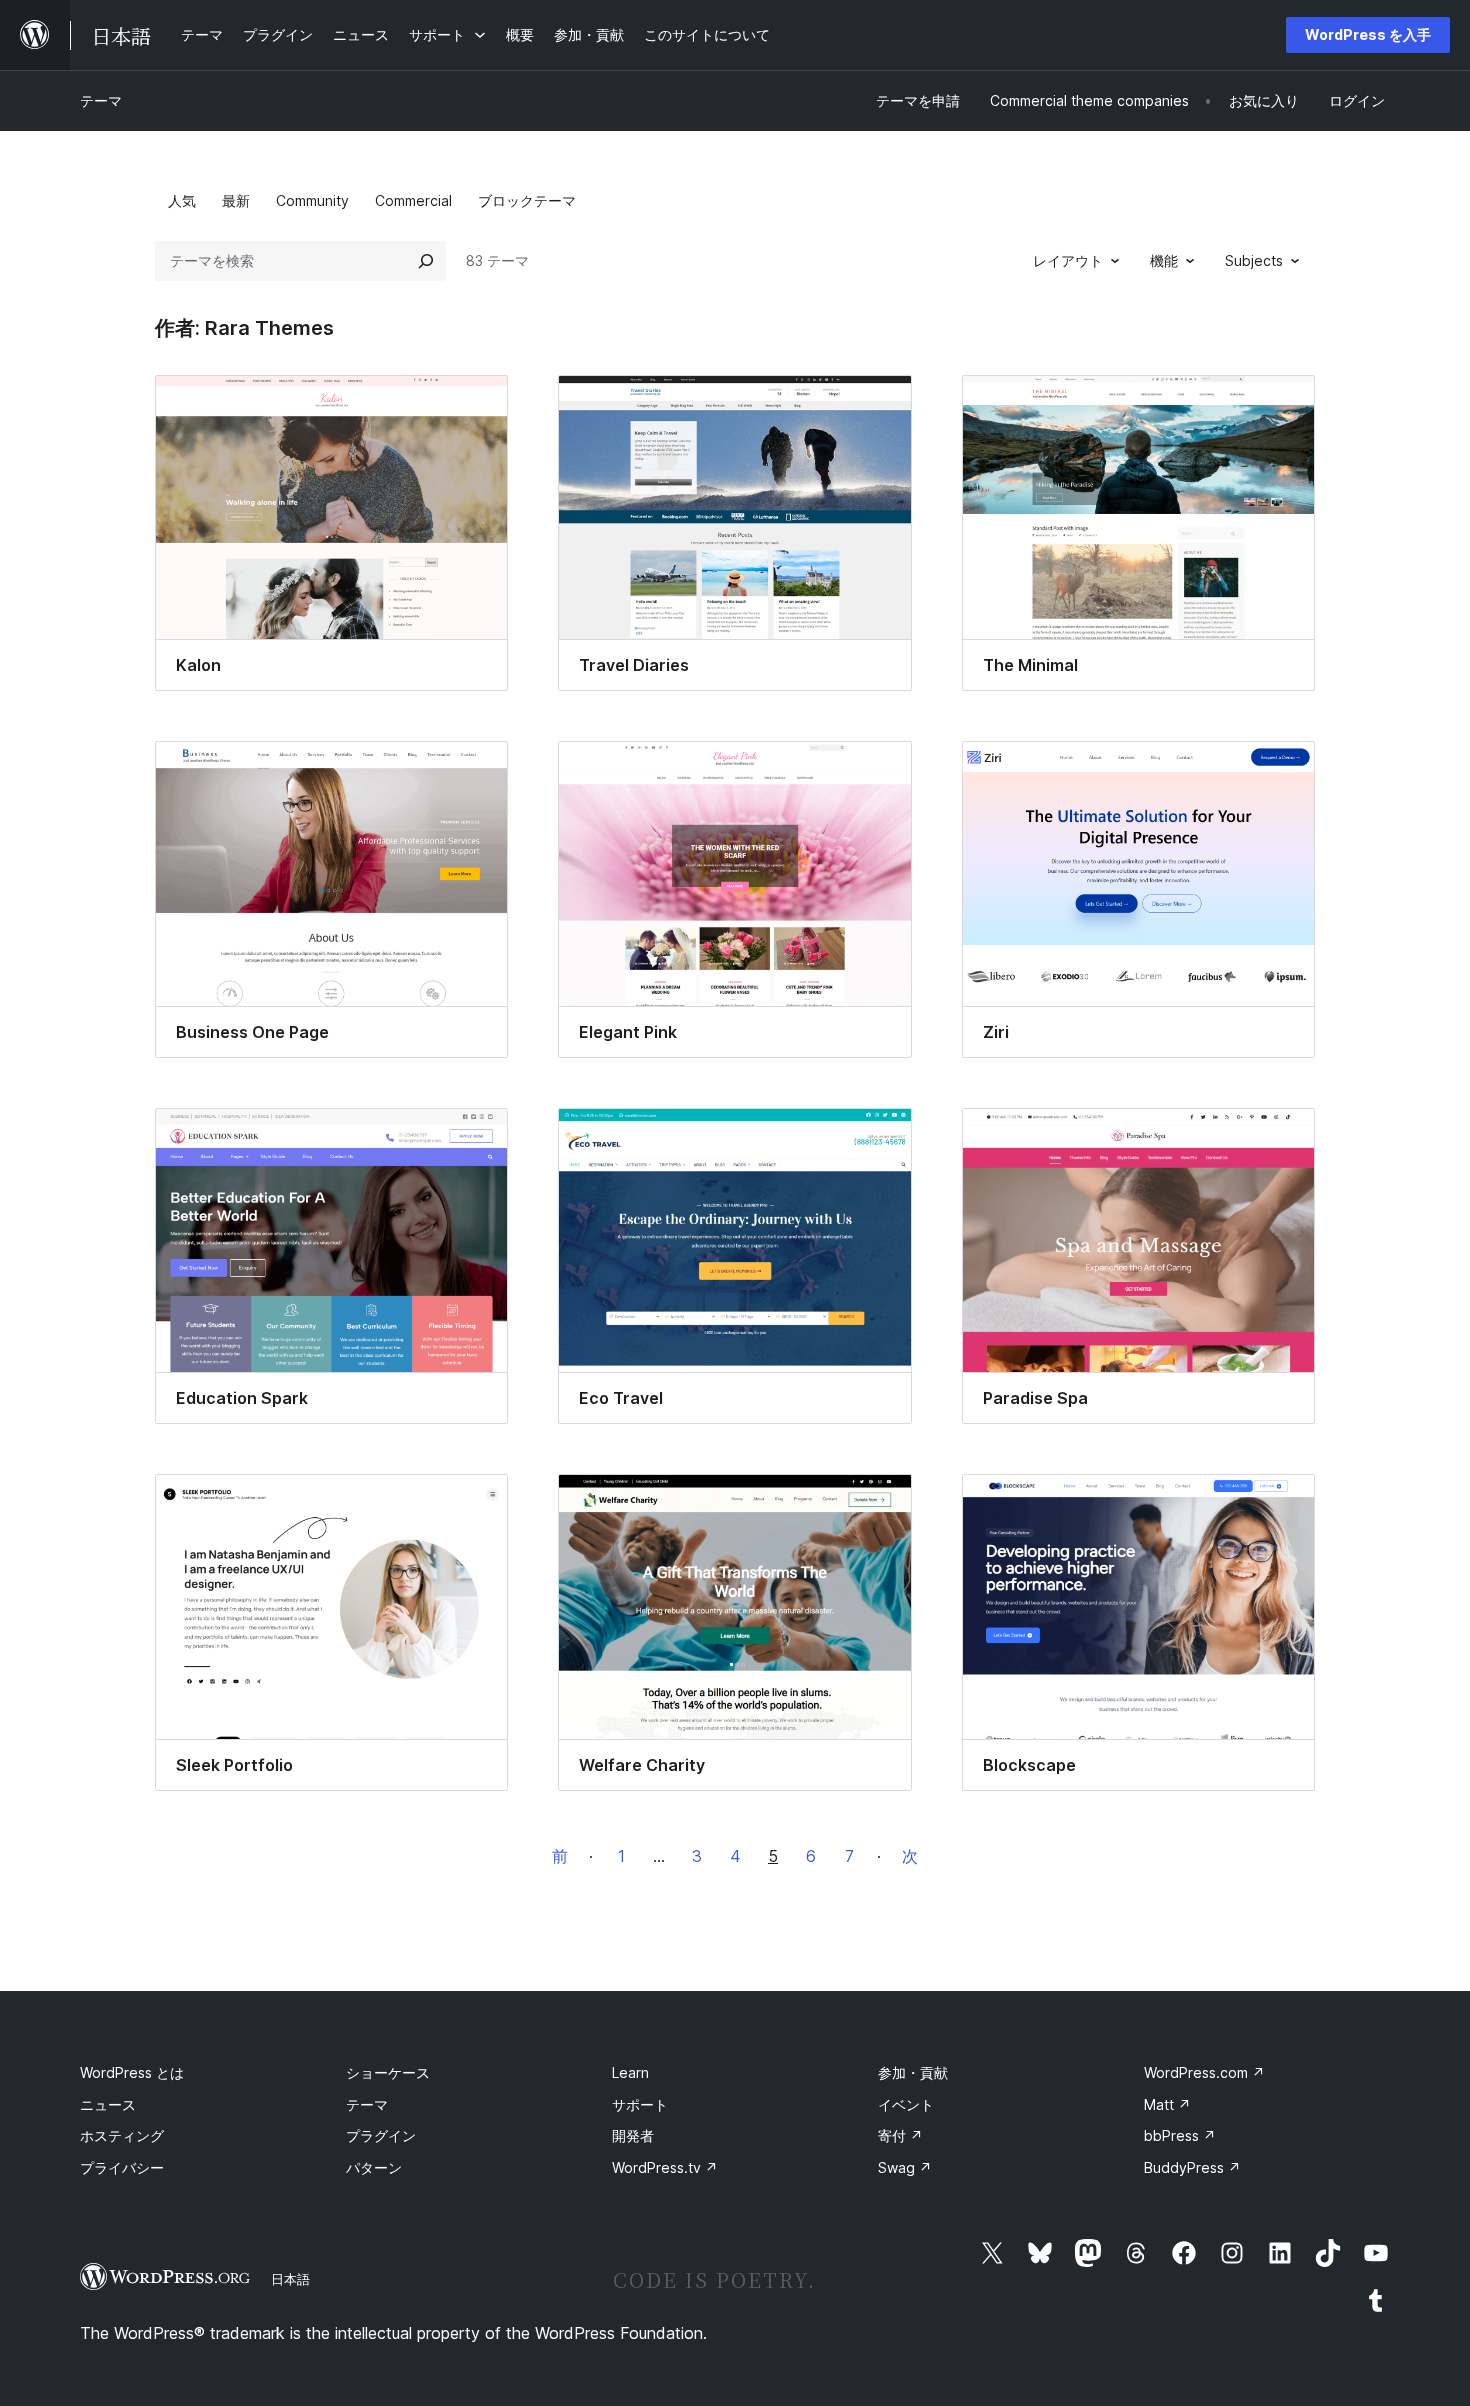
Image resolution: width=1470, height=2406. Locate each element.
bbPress (1180, 2135)
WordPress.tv (665, 2167)
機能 (1164, 260)
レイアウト (1068, 260)
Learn (630, 2072)
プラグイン (381, 2135)
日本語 (290, 2279)
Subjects (1254, 260)
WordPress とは (132, 2072)
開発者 (633, 2135)
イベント (906, 2104)
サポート (640, 2104)
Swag (905, 2167)
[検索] (426, 261)
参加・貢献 (913, 2072)
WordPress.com (1204, 2072)
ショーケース (388, 2072)
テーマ (101, 100)
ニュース (108, 2104)
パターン (374, 2167)
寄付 (900, 2135)
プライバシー (122, 2167)
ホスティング (122, 2135)
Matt (1167, 2104)
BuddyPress (1192, 2167)
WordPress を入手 (1368, 34)
